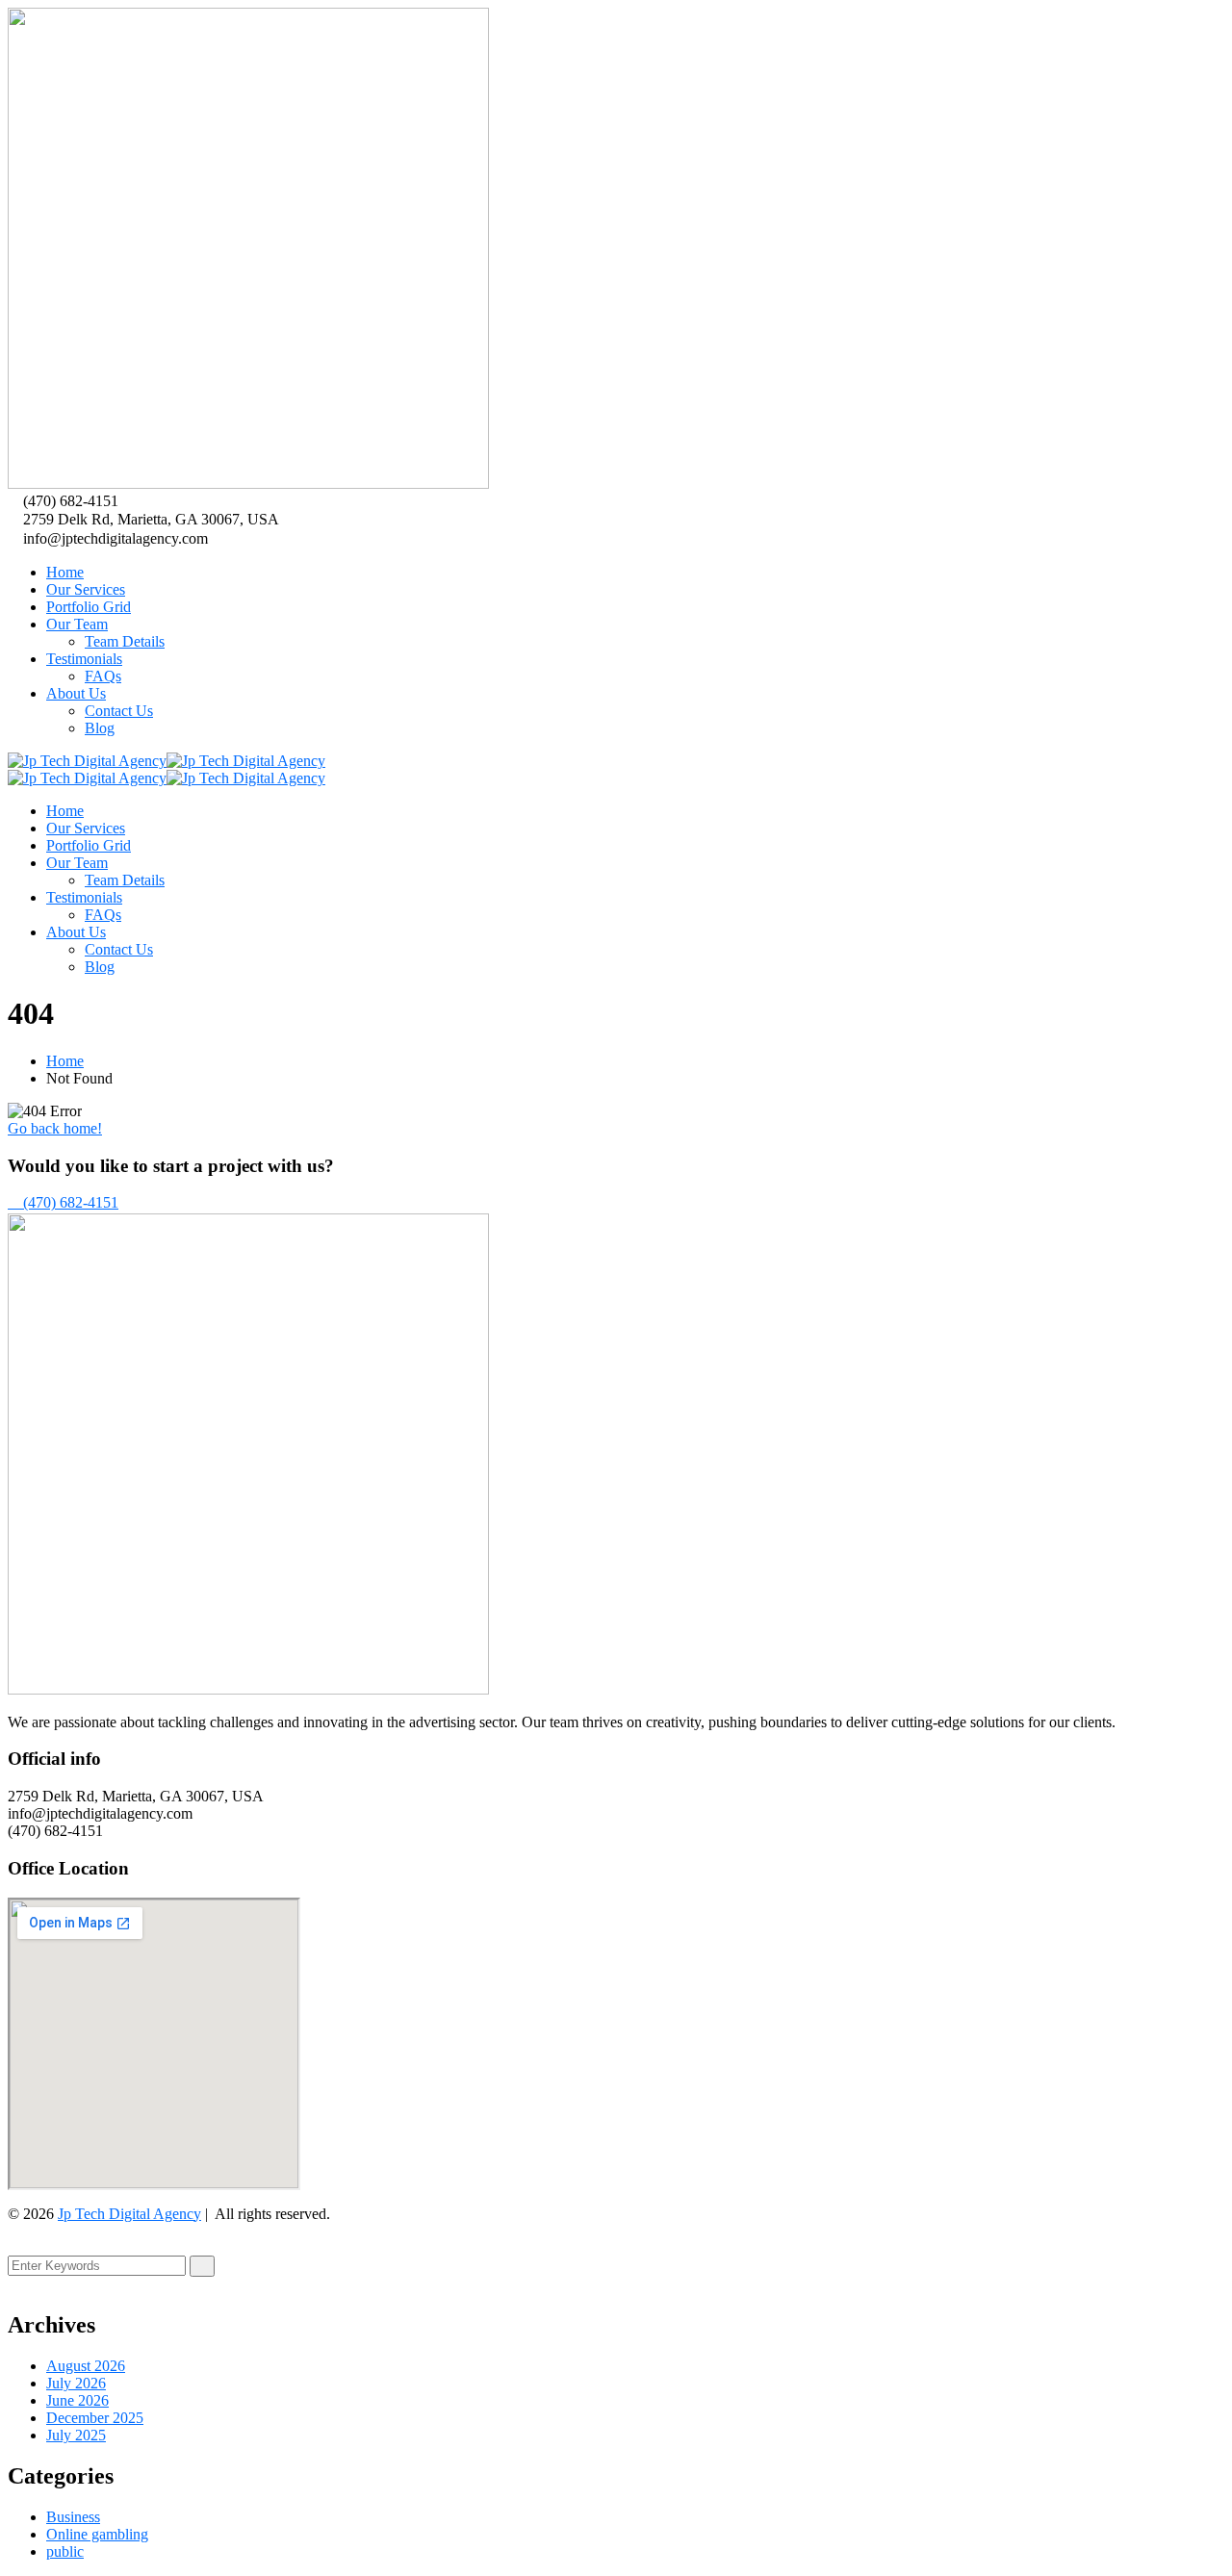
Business (73, 2517)
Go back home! (55, 1128)
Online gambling (97, 2534)
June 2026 (77, 2400)
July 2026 (76, 2383)
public (65, 2551)
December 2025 (95, 2418)
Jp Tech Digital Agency (129, 2214)
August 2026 (86, 2366)
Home (65, 1061)
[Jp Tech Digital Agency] (87, 761)
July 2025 (76, 2435)
